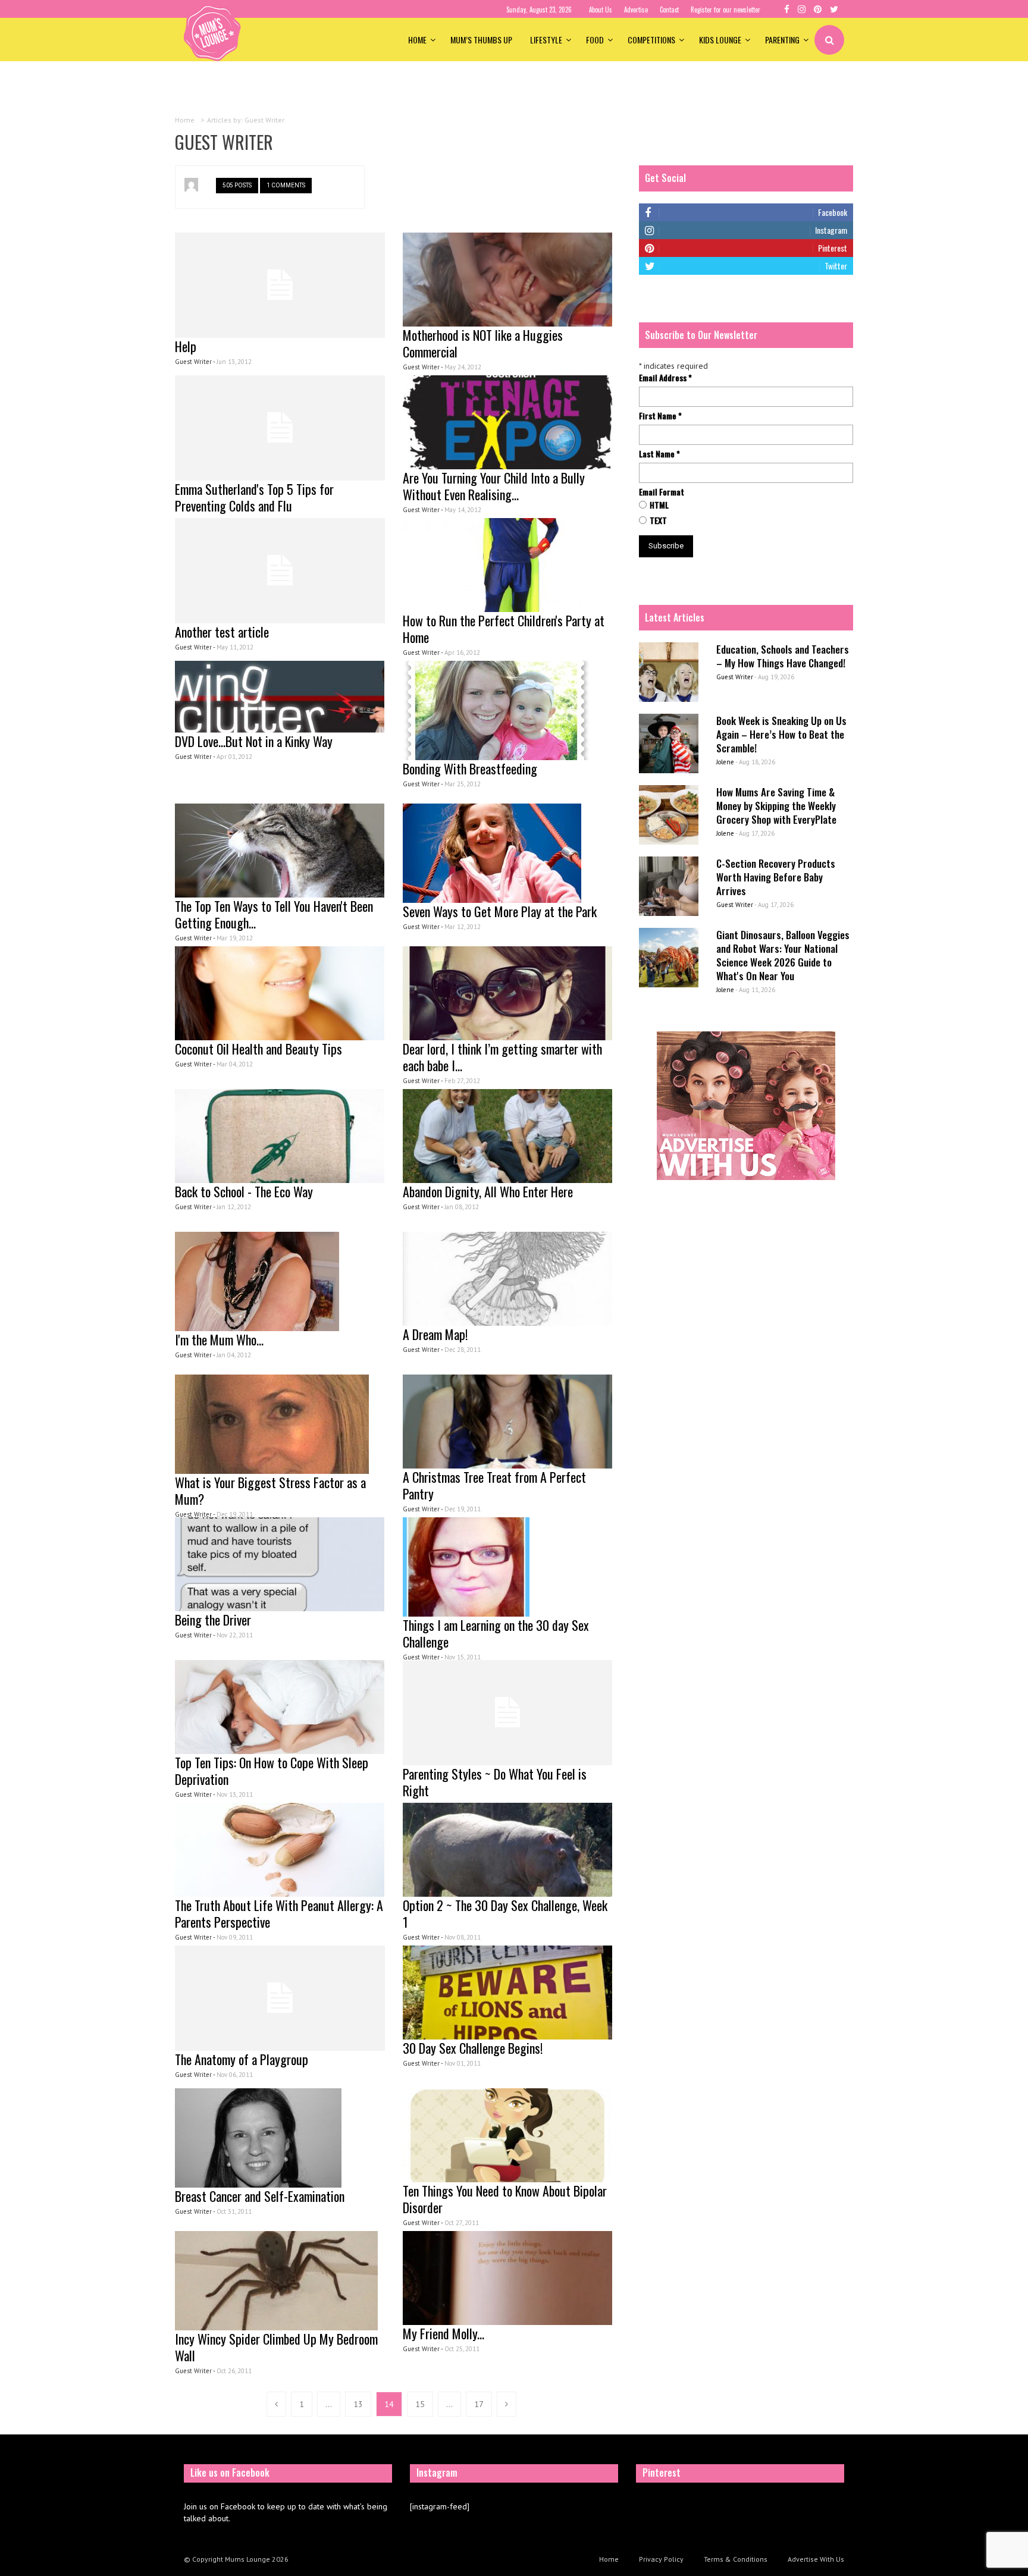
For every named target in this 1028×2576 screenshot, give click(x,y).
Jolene (725, 762)
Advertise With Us (816, 2559)
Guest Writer (735, 677)
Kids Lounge (720, 40)
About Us (601, 10)
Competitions (651, 40)
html (659, 505)
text (658, 520)
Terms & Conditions (736, 2559)
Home (417, 40)
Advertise (636, 10)
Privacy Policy (661, 2559)
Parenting (782, 40)
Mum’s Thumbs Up (481, 40)
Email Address (665, 378)
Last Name (659, 454)
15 (420, 2404)
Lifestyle (546, 40)
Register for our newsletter (725, 10)
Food (595, 40)
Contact (669, 10)
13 (358, 2404)
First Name (660, 416)
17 (479, 2404)
